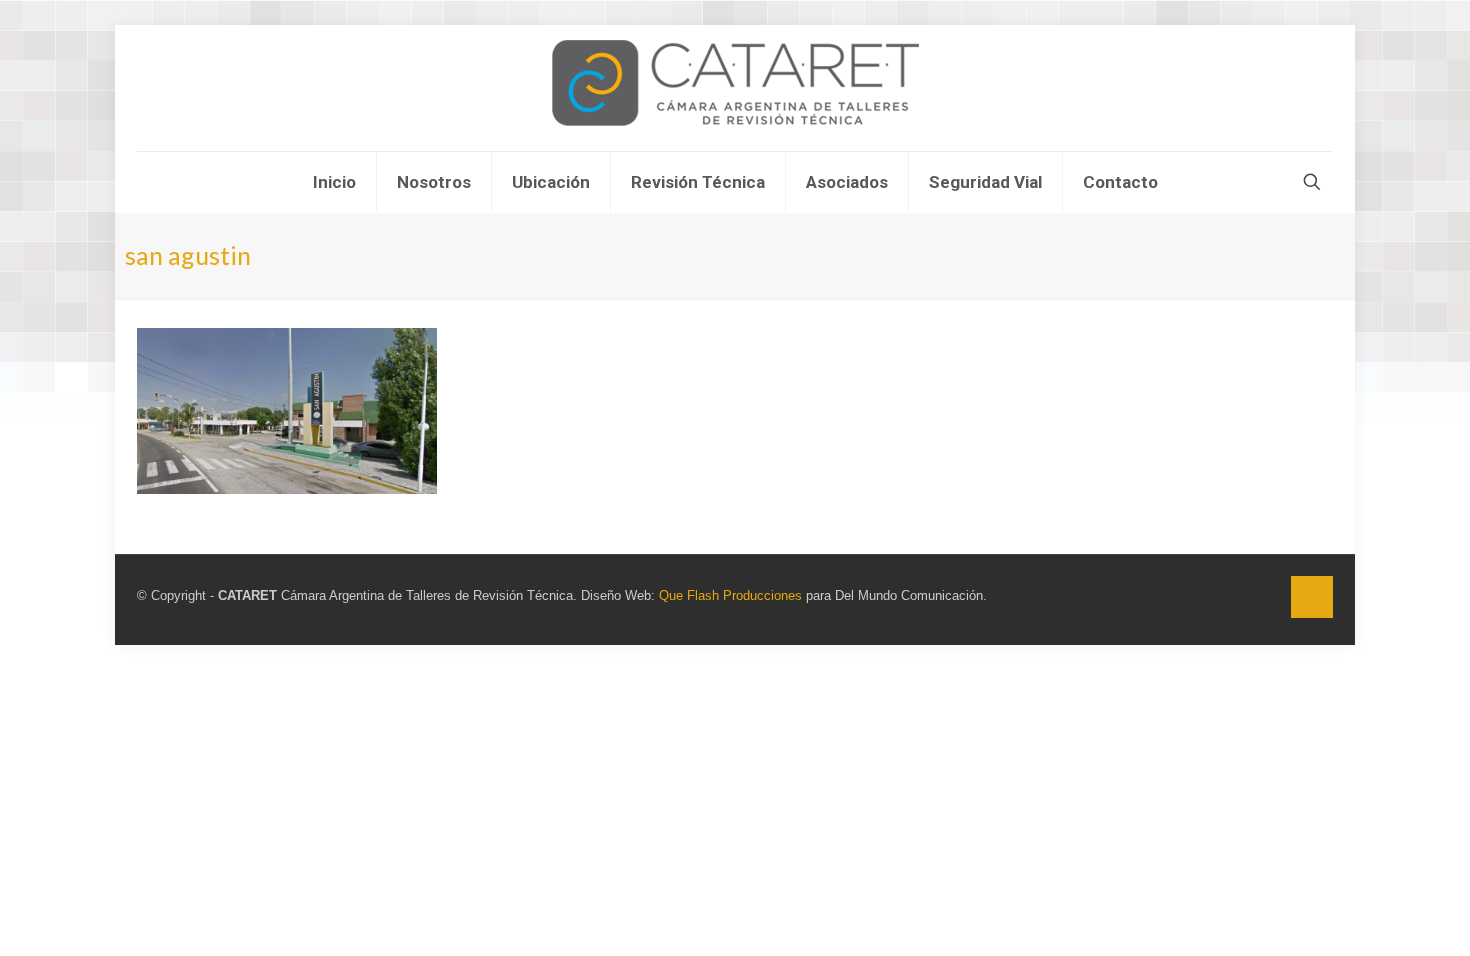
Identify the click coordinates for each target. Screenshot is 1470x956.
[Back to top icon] (1312, 597)
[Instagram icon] (1263, 595)
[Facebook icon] (1242, 595)
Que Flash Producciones (730, 595)
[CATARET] (735, 88)
